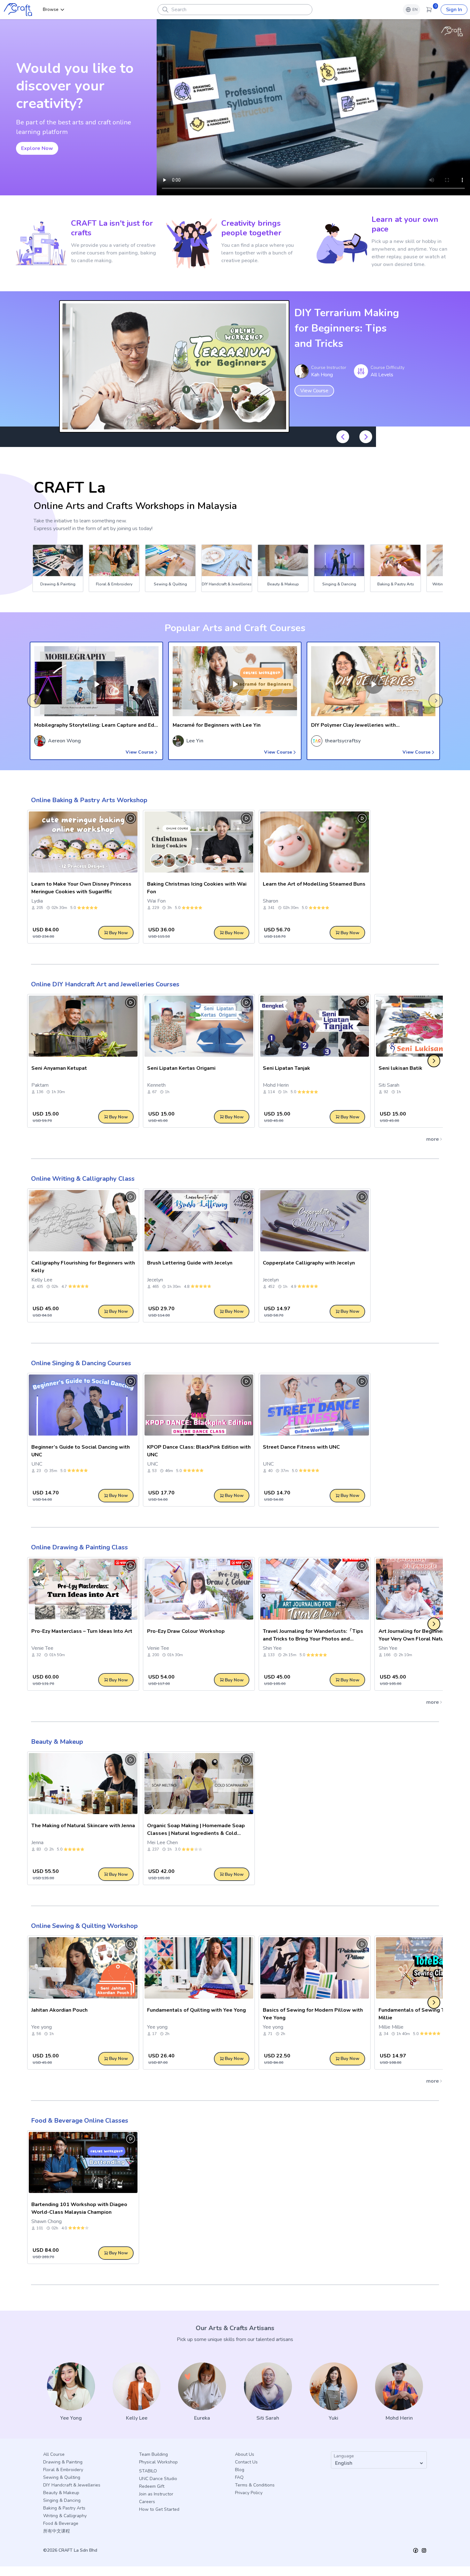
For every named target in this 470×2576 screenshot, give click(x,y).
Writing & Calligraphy (65, 2516)
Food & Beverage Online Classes (80, 2121)
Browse (51, 9)
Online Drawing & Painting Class (79, 1547)
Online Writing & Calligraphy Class (83, 1179)
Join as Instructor (156, 2494)
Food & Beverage (61, 2523)
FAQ (239, 2477)
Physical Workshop (158, 2462)
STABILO (148, 2471)
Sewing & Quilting (62, 2477)
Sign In (454, 10)
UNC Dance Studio (158, 2479)
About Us (245, 2454)
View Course (314, 383)
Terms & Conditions (255, 2485)
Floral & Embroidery (63, 2470)
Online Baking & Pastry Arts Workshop (89, 800)
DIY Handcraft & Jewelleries (72, 2485)
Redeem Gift (152, 2486)
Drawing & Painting (63, 2462)
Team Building (153, 2454)
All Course (54, 2454)
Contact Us (246, 2462)
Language (344, 2456)
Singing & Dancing (62, 2500)
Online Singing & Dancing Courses (81, 1363)
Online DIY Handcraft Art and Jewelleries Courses (105, 984)
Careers (147, 2502)
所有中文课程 (57, 2531)
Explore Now (37, 148)
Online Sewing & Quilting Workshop (84, 1926)
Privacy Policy (249, 2493)
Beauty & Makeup (57, 1742)
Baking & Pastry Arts (64, 2508)
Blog (240, 2470)
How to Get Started (159, 2509)
